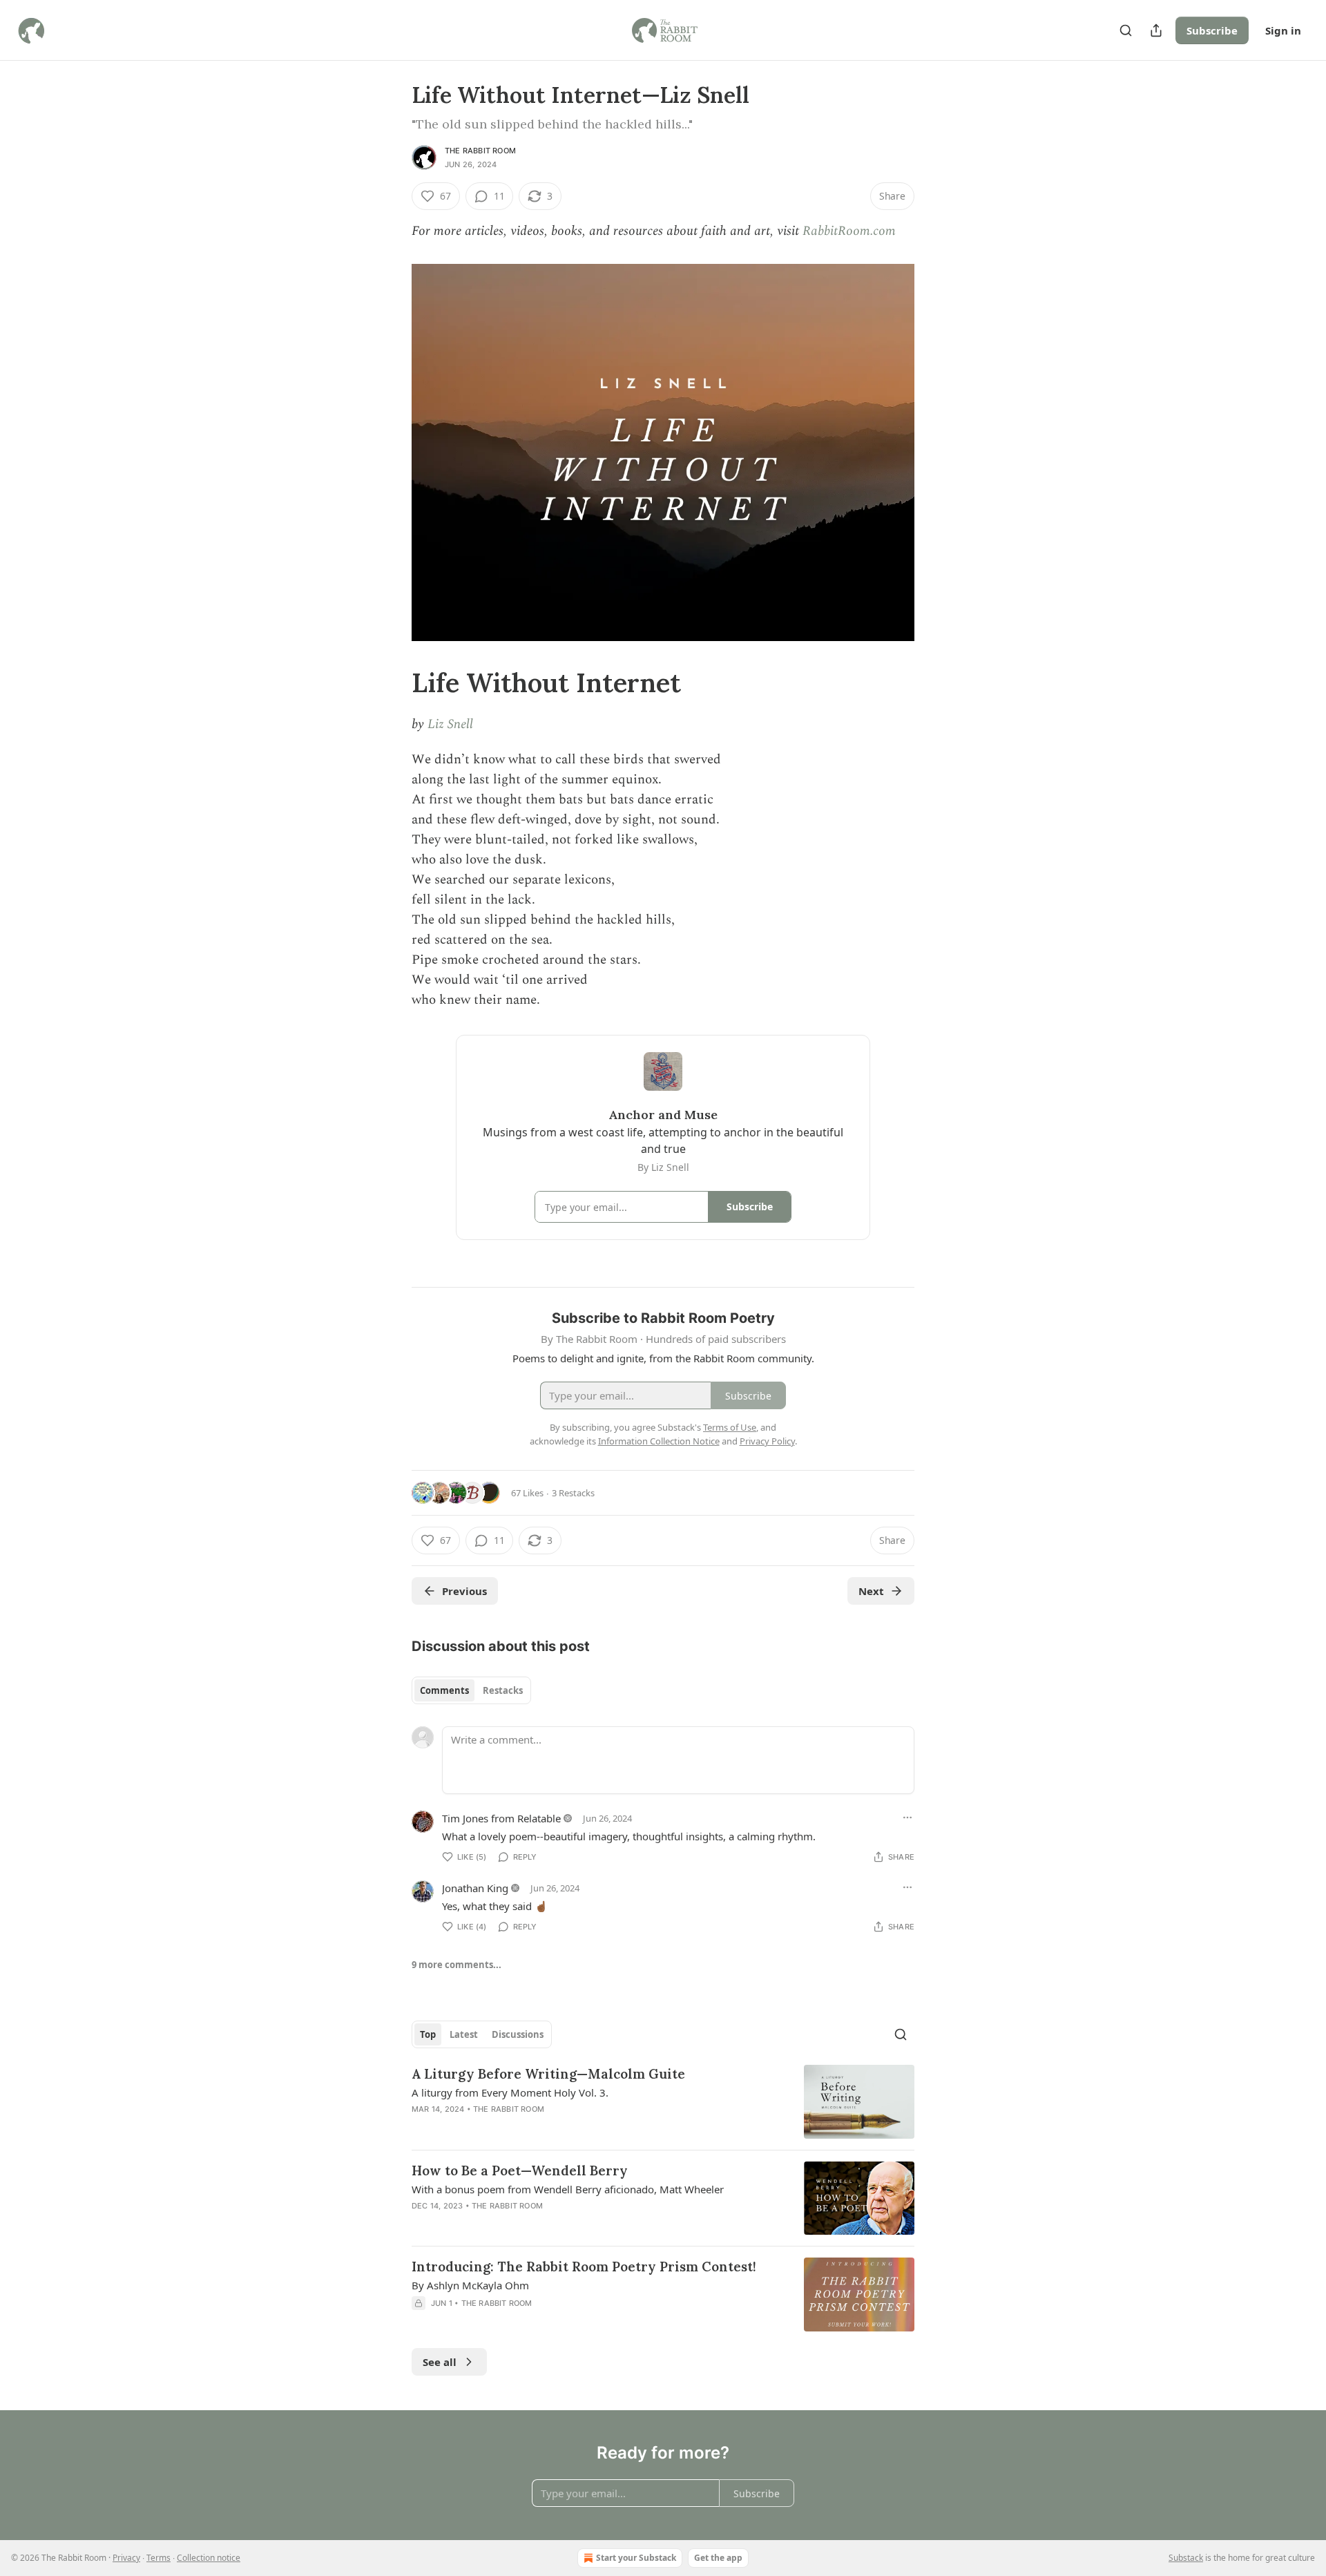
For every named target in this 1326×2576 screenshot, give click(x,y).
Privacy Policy (767, 1441)
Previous (464, 1591)
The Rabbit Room (480, 151)
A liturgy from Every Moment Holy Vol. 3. (510, 2092)
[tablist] (471, 1690)
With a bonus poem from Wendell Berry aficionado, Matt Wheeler (568, 2189)
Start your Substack (636, 2558)
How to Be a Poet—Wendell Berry (520, 2170)
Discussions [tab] (518, 2034)
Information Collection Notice (659, 1441)
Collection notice (209, 2558)
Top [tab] (428, 2034)
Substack (1186, 2558)
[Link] (392, 683)
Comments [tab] (444, 1690)
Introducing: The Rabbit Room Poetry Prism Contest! (584, 2267)
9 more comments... (457, 1965)
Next (871, 1591)
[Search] (1126, 30)
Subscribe (1212, 30)
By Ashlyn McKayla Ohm (470, 2285)
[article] (663, 2102)
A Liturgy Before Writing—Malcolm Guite (548, 2074)
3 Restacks (573, 1493)
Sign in (1283, 30)
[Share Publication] (1156, 30)
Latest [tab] (464, 2034)
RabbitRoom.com (849, 231)
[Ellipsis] (907, 1817)
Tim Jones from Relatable (501, 1818)
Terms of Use (730, 1427)
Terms (158, 2558)
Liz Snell (450, 724)
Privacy (126, 2558)
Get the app (718, 2558)
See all (440, 2362)
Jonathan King (475, 1888)
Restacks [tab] (503, 1690)
